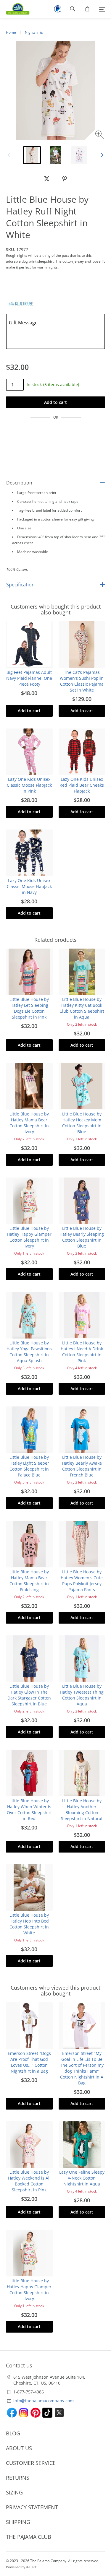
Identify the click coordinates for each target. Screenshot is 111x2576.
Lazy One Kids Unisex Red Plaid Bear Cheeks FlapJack (82, 785)
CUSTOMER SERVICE (31, 2463)
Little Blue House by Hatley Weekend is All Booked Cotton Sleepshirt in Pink (29, 2181)
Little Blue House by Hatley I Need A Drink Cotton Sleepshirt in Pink (82, 1352)
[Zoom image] (100, 135)
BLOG (13, 2433)
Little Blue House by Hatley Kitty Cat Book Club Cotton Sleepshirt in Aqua (82, 1008)
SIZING (14, 2492)
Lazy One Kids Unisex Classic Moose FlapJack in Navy (29, 886)
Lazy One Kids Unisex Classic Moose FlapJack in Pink (29, 785)
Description (19, 483)
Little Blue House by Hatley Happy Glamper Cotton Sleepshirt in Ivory (29, 1237)
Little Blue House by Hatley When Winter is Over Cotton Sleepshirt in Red (29, 1810)
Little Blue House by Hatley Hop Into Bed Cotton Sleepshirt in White (29, 1924)
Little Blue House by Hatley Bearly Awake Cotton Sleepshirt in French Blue (82, 1466)
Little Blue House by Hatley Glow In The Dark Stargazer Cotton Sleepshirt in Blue (29, 1695)
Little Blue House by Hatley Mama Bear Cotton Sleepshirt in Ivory (29, 1123)
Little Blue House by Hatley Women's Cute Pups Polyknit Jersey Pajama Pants (82, 1581)
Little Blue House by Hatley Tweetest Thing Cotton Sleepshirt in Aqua (82, 1695)
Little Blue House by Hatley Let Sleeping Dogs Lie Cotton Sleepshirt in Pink (29, 1008)
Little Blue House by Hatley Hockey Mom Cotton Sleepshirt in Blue (82, 1123)
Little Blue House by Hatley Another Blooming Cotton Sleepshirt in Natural (82, 1810)
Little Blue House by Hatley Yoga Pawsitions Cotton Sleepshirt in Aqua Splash (29, 1352)
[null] (47, 179)
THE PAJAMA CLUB (29, 2537)
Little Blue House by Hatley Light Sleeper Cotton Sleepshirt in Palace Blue (29, 1466)
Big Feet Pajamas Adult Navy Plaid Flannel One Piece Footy (29, 678)
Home (11, 32)
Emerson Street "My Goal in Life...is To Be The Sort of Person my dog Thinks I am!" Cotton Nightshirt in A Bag (82, 2068)
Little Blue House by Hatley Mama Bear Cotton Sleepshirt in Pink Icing (29, 1581)
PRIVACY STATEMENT (32, 2507)
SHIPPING (18, 2522)
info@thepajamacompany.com (44, 2401)
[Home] (15, 9)
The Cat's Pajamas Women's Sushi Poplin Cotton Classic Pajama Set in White (82, 681)
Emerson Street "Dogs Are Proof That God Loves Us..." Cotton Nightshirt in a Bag (29, 2062)
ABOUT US (19, 2448)
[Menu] (102, 9)
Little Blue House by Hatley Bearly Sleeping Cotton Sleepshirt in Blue (82, 1237)
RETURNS (18, 2478)
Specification (20, 585)
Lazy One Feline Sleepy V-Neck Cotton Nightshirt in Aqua (82, 2178)
